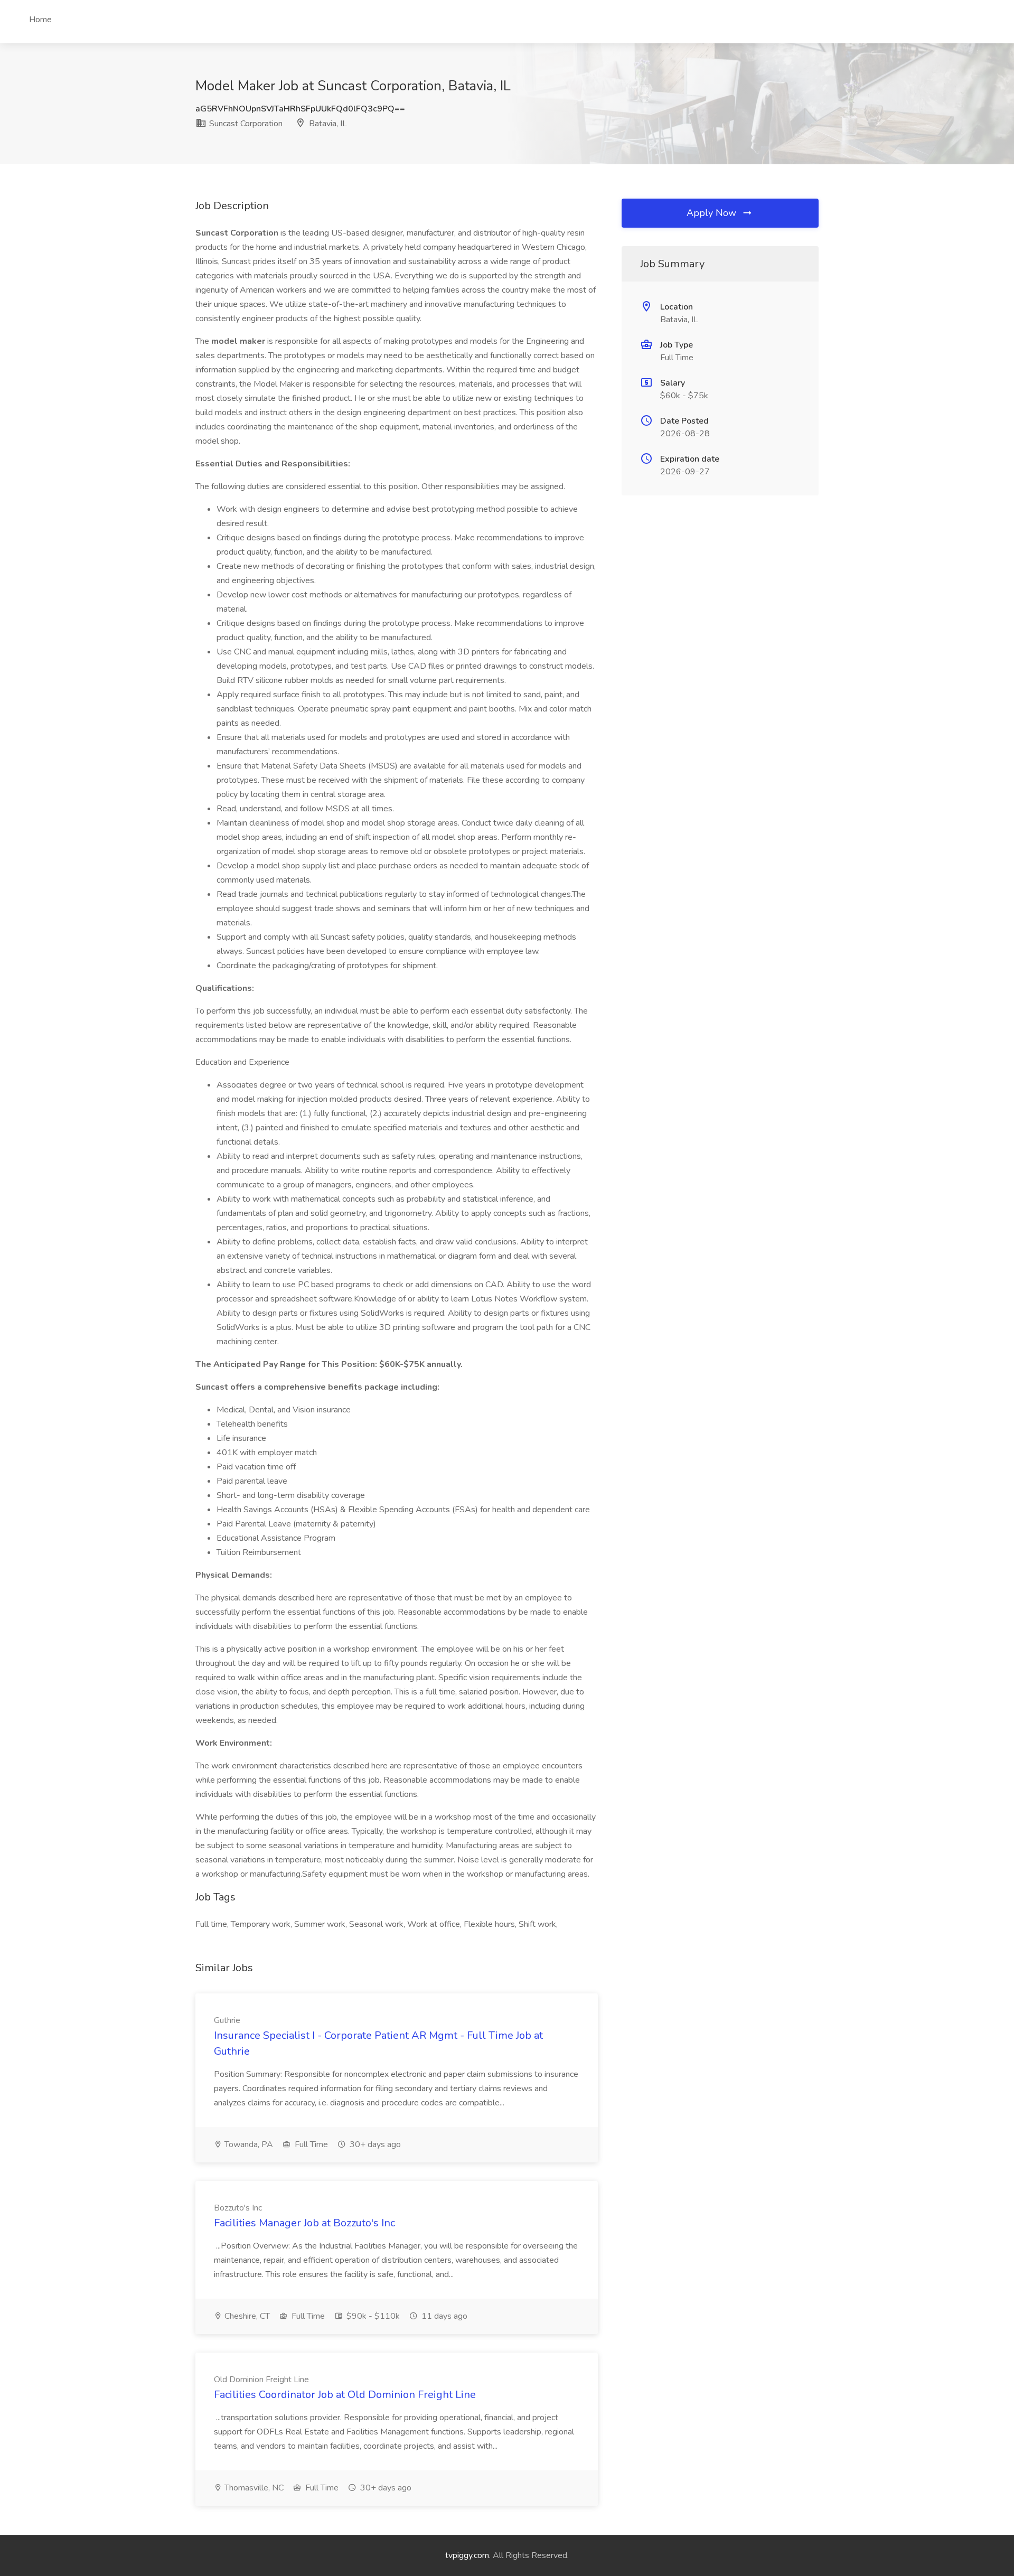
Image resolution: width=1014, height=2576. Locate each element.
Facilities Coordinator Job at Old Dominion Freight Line (345, 2395)
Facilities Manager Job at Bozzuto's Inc (304, 2223)
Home (40, 20)
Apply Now (713, 213)
